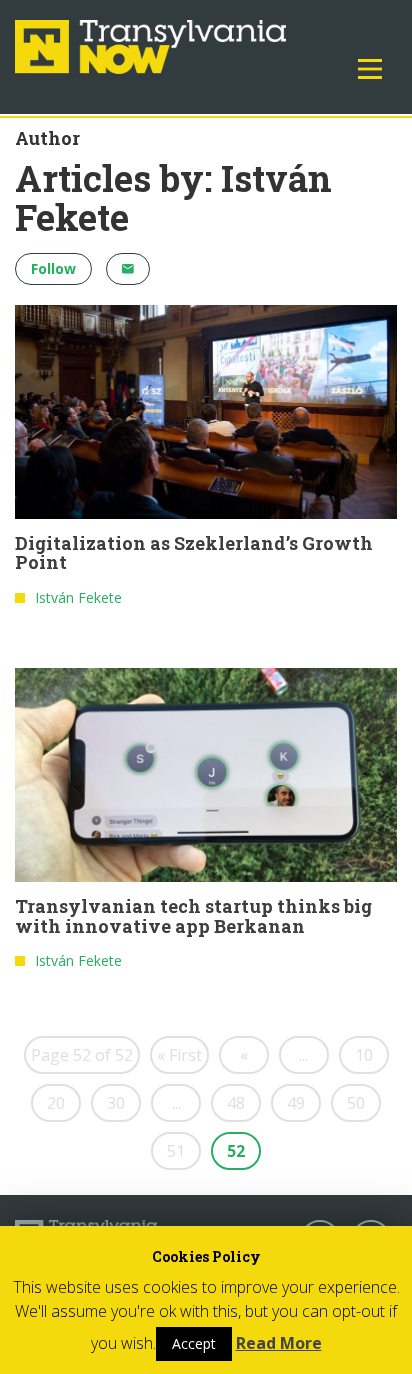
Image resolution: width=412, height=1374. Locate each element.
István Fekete (78, 597)
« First (179, 1055)
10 (364, 1055)
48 (236, 1103)
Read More (279, 1343)
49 (296, 1103)
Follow (53, 268)
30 (116, 1103)
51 (176, 1151)
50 (356, 1103)
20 (56, 1103)
